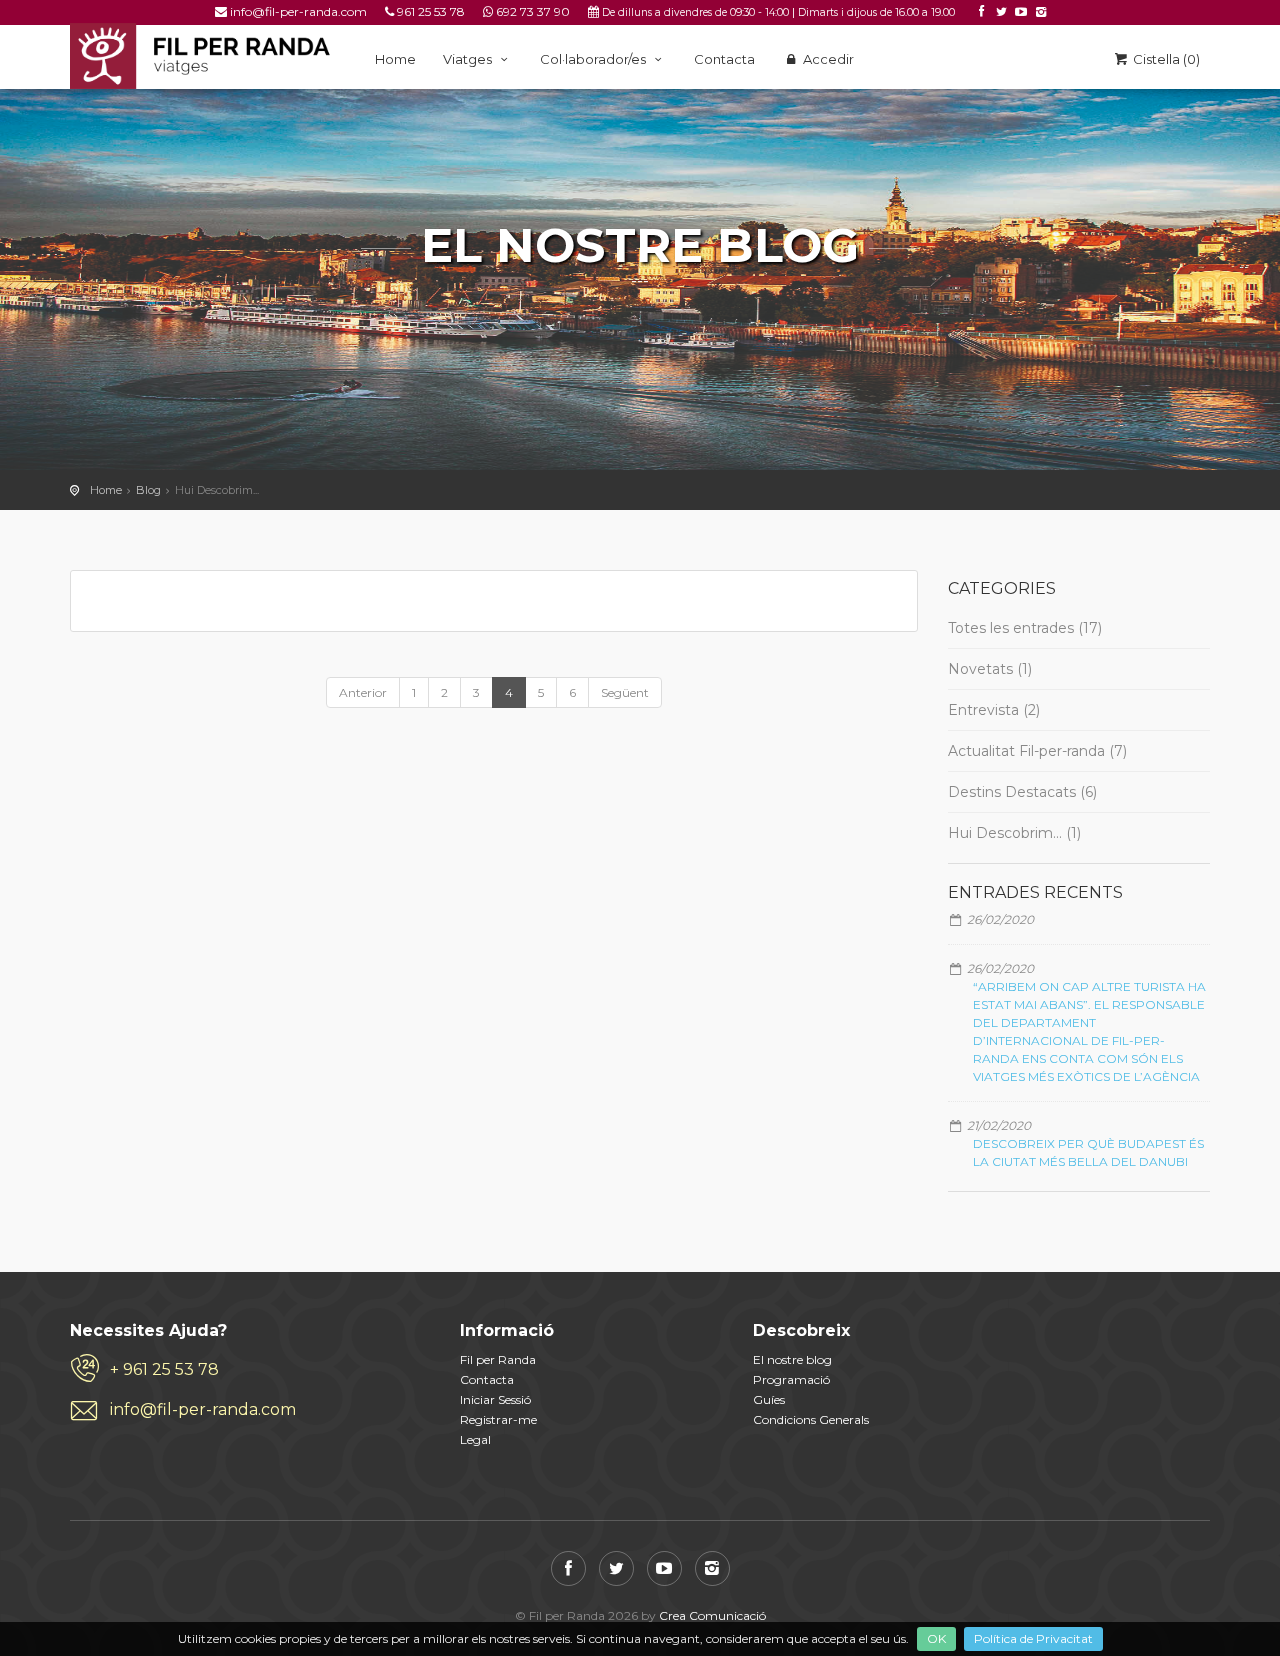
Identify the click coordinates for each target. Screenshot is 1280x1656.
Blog (148, 490)
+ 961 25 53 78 (164, 1369)
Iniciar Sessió (495, 1399)
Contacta (724, 59)
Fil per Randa (498, 1359)
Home (395, 59)
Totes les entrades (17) (1025, 628)
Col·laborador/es (594, 59)
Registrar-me (498, 1419)
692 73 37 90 (533, 11)
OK (936, 1638)
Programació (791, 1379)
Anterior (363, 692)
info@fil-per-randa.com (298, 11)
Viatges (469, 59)
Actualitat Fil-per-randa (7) (1037, 751)
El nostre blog (792, 1359)
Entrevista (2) (994, 710)
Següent (625, 692)
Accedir (827, 59)
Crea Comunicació (712, 1615)
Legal (475, 1439)
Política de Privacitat (1033, 1638)
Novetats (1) (990, 669)
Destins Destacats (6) (1022, 792)
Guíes (769, 1399)
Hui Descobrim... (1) (1014, 833)
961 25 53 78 (431, 11)
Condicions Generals (811, 1419)
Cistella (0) (1165, 59)
